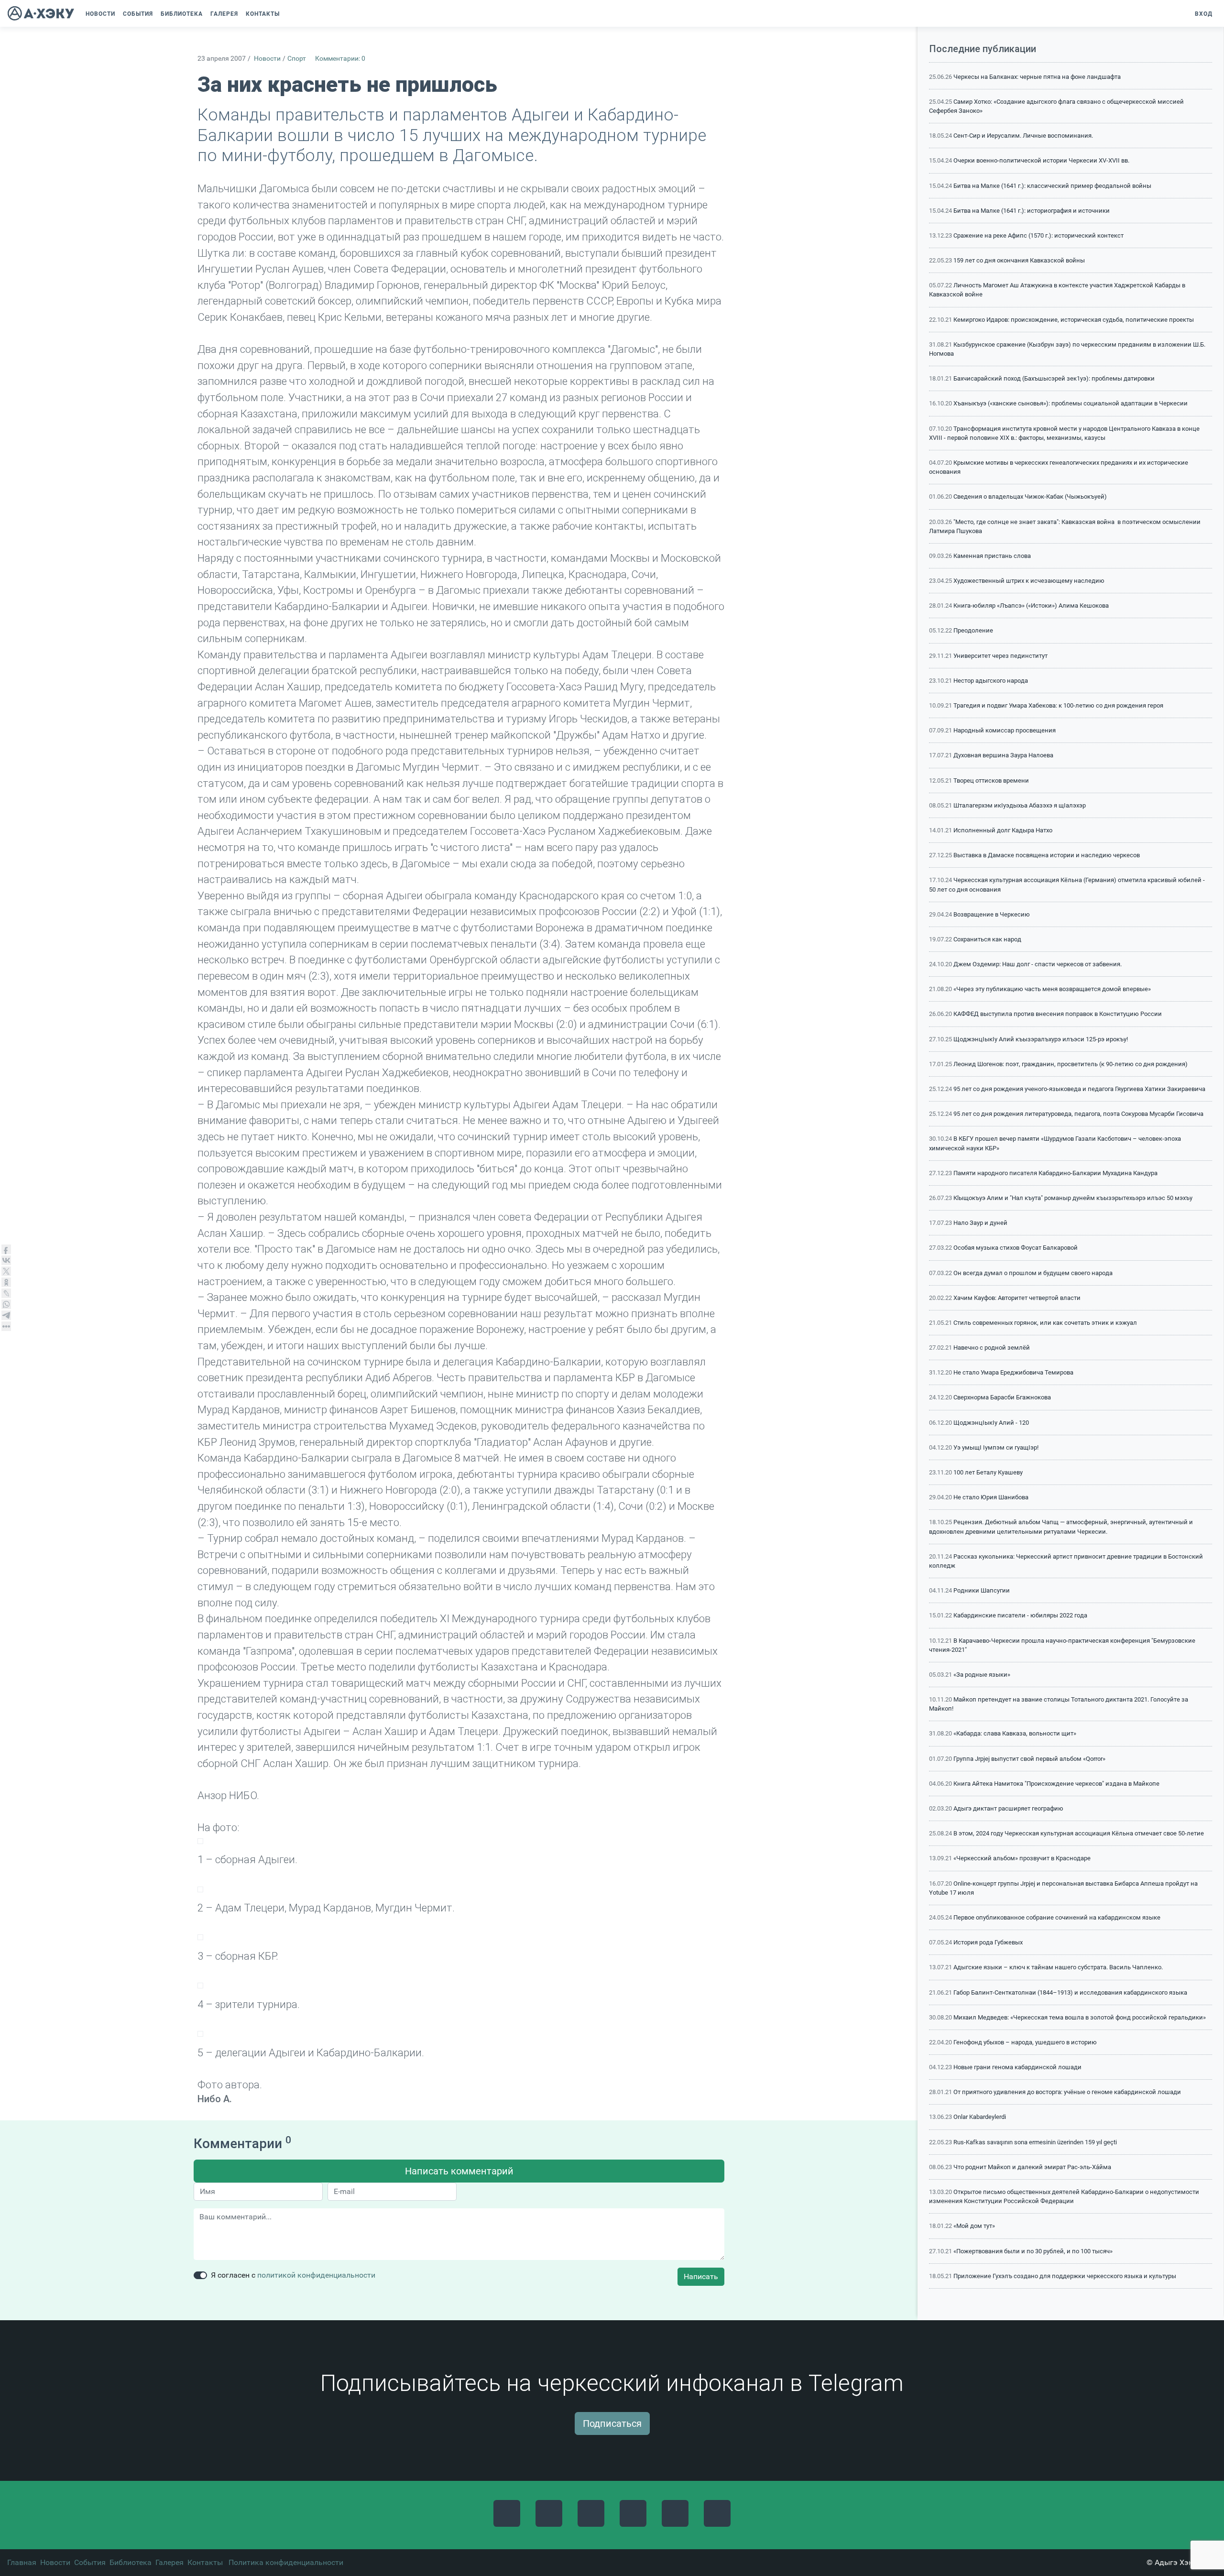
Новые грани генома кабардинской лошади (1017, 2067)
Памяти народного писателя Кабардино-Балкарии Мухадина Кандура (1055, 1173)
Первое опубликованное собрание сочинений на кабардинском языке (1057, 1917)
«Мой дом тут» (974, 2226)
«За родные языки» (982, 1675)
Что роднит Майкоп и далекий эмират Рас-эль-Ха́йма (1032, 2167)
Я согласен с (293, 2275)
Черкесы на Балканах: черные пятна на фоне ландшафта (1037, 77)
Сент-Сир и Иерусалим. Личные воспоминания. (1023, 136)
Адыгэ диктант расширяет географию (1008, 1808)
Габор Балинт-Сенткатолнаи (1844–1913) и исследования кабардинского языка (1070, 1992)
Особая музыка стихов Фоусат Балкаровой (1016, 1248)
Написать (701, 2276)
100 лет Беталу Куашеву (988, 1472)
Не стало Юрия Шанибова (991, 1497)
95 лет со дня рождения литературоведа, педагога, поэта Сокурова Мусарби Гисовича (1078, 1114)
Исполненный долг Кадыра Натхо (1003, 830)
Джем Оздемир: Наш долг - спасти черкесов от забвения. (1038, 964)
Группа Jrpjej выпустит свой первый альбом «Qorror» (1029, 1759)
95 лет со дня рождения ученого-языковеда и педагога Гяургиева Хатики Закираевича (1079, 1089)
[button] (288, 14)
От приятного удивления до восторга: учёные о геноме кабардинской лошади (1067, 2092)
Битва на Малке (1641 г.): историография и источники (1032, 211)
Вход (1204, 14)
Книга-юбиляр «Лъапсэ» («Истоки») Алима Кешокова (1031, 606)
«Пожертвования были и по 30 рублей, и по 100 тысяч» (1033, 2251)
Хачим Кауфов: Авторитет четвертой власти (1017, 1298)
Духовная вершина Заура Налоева (1003, 755)
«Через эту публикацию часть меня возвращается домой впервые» (1052, 989)
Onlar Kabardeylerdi (980, 2117)
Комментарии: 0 (340, 59)
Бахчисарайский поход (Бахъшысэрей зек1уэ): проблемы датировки (1054, 378)
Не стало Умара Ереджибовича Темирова (1013, 1372)
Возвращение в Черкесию (992, 914)
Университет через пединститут (1000, 656)
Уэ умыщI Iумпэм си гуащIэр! (996, 1447)
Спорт (297, 59)
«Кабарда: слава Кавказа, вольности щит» (1015, 1733)
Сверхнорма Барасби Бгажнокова (1002, 1397)
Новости (267, 59)
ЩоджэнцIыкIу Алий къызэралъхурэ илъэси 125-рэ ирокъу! (1041, 1039)
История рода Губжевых (988, 1942)
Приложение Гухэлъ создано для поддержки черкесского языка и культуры (1065, 2276)
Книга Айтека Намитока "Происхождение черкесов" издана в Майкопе (1056, 1784)
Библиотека (131, 2562)
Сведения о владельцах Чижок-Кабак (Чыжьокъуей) (1030, 497)
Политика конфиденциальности (286, 2562)
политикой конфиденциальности (316, 2275)
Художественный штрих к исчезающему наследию (1029, 581)
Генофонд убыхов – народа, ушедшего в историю (1025, 2042)
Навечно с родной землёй (992, 1348)
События (90, 2562)
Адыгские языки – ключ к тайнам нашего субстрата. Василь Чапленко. (1058, 1967)
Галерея (169, 2562)
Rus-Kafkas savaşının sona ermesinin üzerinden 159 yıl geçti (1035, 2142)
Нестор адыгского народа (991, 681)
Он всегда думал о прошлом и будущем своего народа (1033, 1273)
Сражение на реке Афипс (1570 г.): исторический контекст (1038, 235)
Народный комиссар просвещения (1005, 730)
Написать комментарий (459, 2171)
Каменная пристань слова (992, 556)
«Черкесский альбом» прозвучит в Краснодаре (1022, 1858)
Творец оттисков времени (991, 780)
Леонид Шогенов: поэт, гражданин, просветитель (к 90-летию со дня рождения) (1071, 1064)
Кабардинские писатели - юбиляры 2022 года (1020, 1615)
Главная (22, 2562)
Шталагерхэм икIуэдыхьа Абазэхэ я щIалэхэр (1020, 805)
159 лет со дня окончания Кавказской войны (1019, 260)
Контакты (205, 2562)
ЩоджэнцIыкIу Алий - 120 (991, 1423)
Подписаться (612, 2423)
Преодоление (973, 630)
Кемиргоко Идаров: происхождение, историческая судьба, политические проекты (1074, 320)
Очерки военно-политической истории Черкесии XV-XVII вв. (1041, 160)
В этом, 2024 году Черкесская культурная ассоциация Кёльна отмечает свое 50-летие (1079, 1833)
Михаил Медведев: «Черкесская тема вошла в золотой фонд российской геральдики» (1080, 2017)
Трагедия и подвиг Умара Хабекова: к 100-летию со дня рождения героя (1058, 705)
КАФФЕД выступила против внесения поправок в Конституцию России (1058, 1014)
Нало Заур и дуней (980, 1223)
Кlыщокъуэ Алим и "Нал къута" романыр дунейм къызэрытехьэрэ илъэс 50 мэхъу (1073, 1198)
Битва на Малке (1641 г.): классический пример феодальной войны (1052, 186)
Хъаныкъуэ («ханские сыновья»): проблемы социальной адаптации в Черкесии (1071, 403)
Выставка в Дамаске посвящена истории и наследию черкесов (1047, 855)
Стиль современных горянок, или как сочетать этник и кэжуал (1045, 1323)
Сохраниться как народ (987, 939)
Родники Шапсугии (982, 1590)
